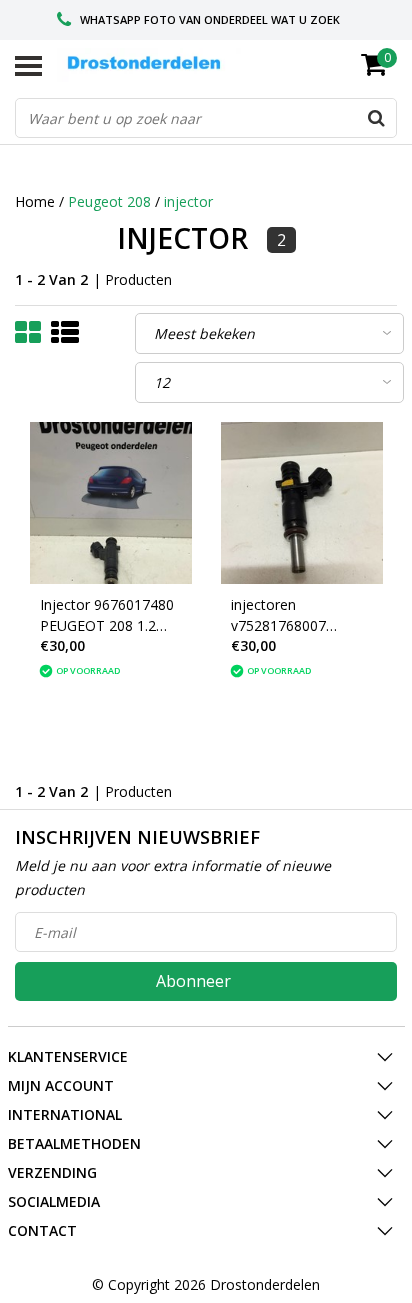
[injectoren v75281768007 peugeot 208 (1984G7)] (302, 503)
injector (188, 201)
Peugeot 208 (109, 201)
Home (35, 201)
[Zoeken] (376, 118)
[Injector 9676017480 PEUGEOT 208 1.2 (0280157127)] (111, 503)
